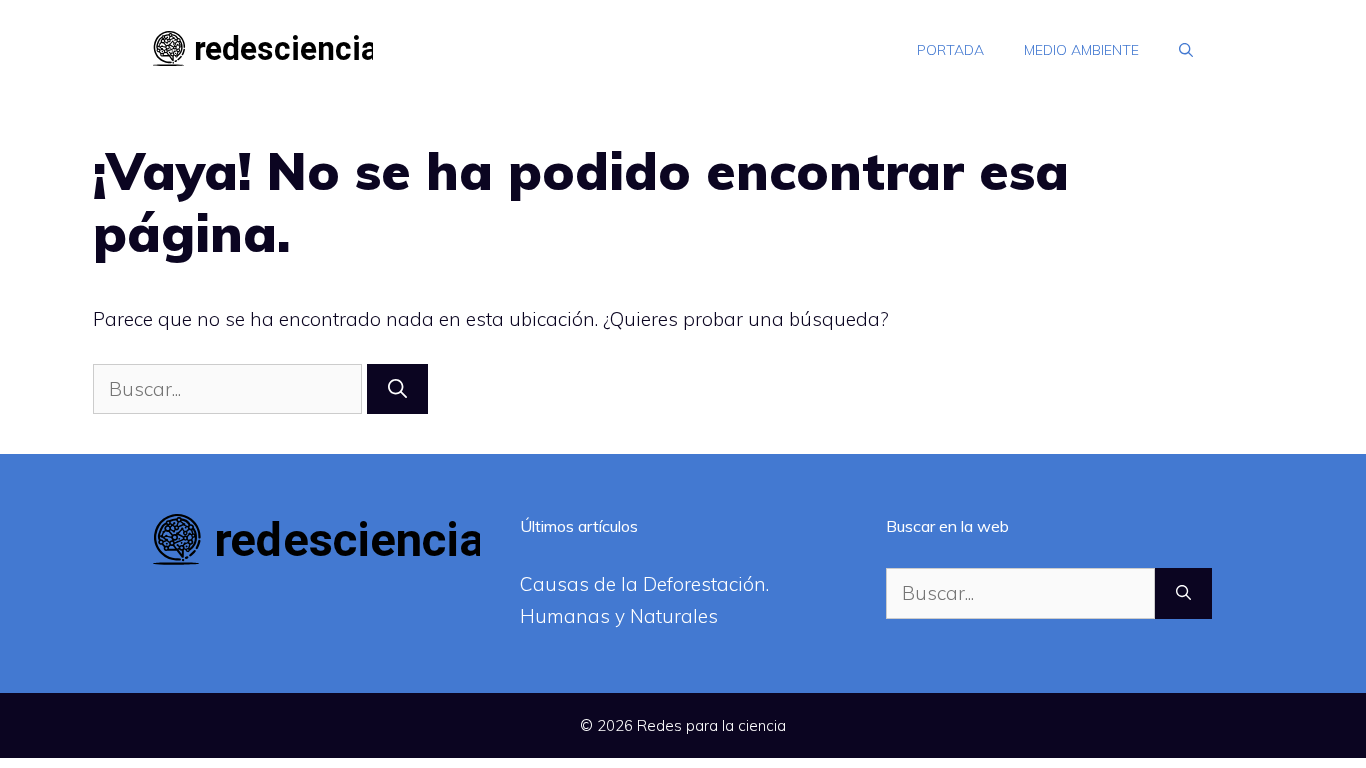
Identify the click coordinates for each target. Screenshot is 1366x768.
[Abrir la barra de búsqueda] (1186, 50)
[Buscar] (397, 389)
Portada (950, 50)
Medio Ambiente (1081, 50)
